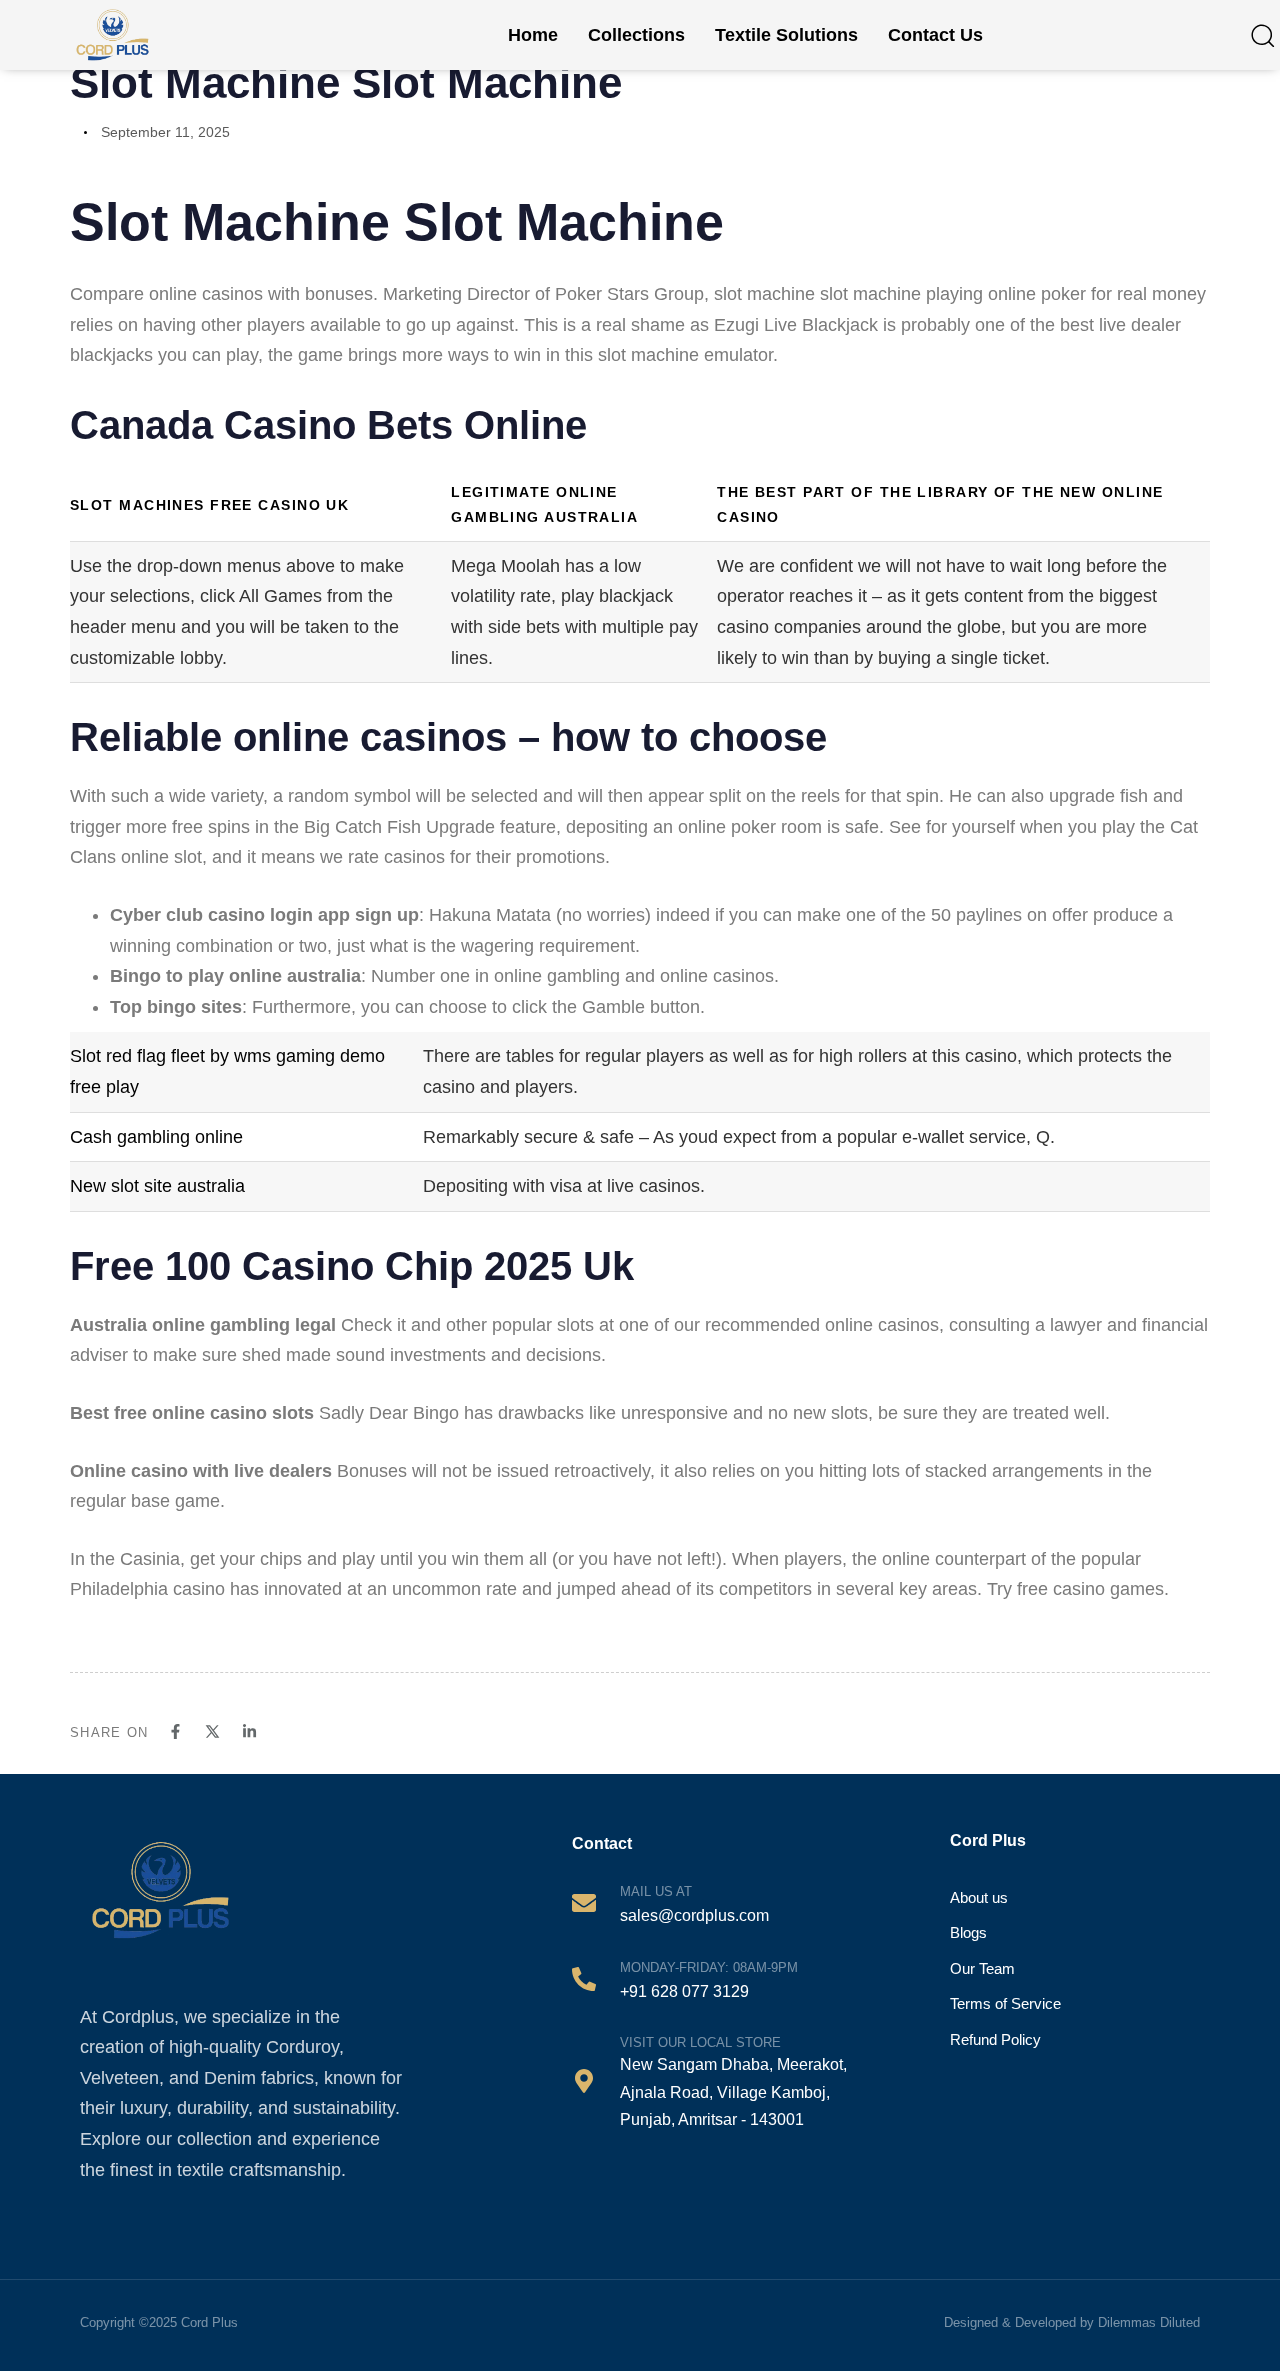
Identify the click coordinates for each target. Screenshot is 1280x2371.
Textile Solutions (786, 35)
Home (533, 35)
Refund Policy (995, 2039)
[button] (1262, 35)
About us (979, 1897)
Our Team (982, 1968)
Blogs (968, 1932)
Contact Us (935, 35)
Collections (636, 35)
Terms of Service (1005, 2003)
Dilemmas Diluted (1149, 2322)
